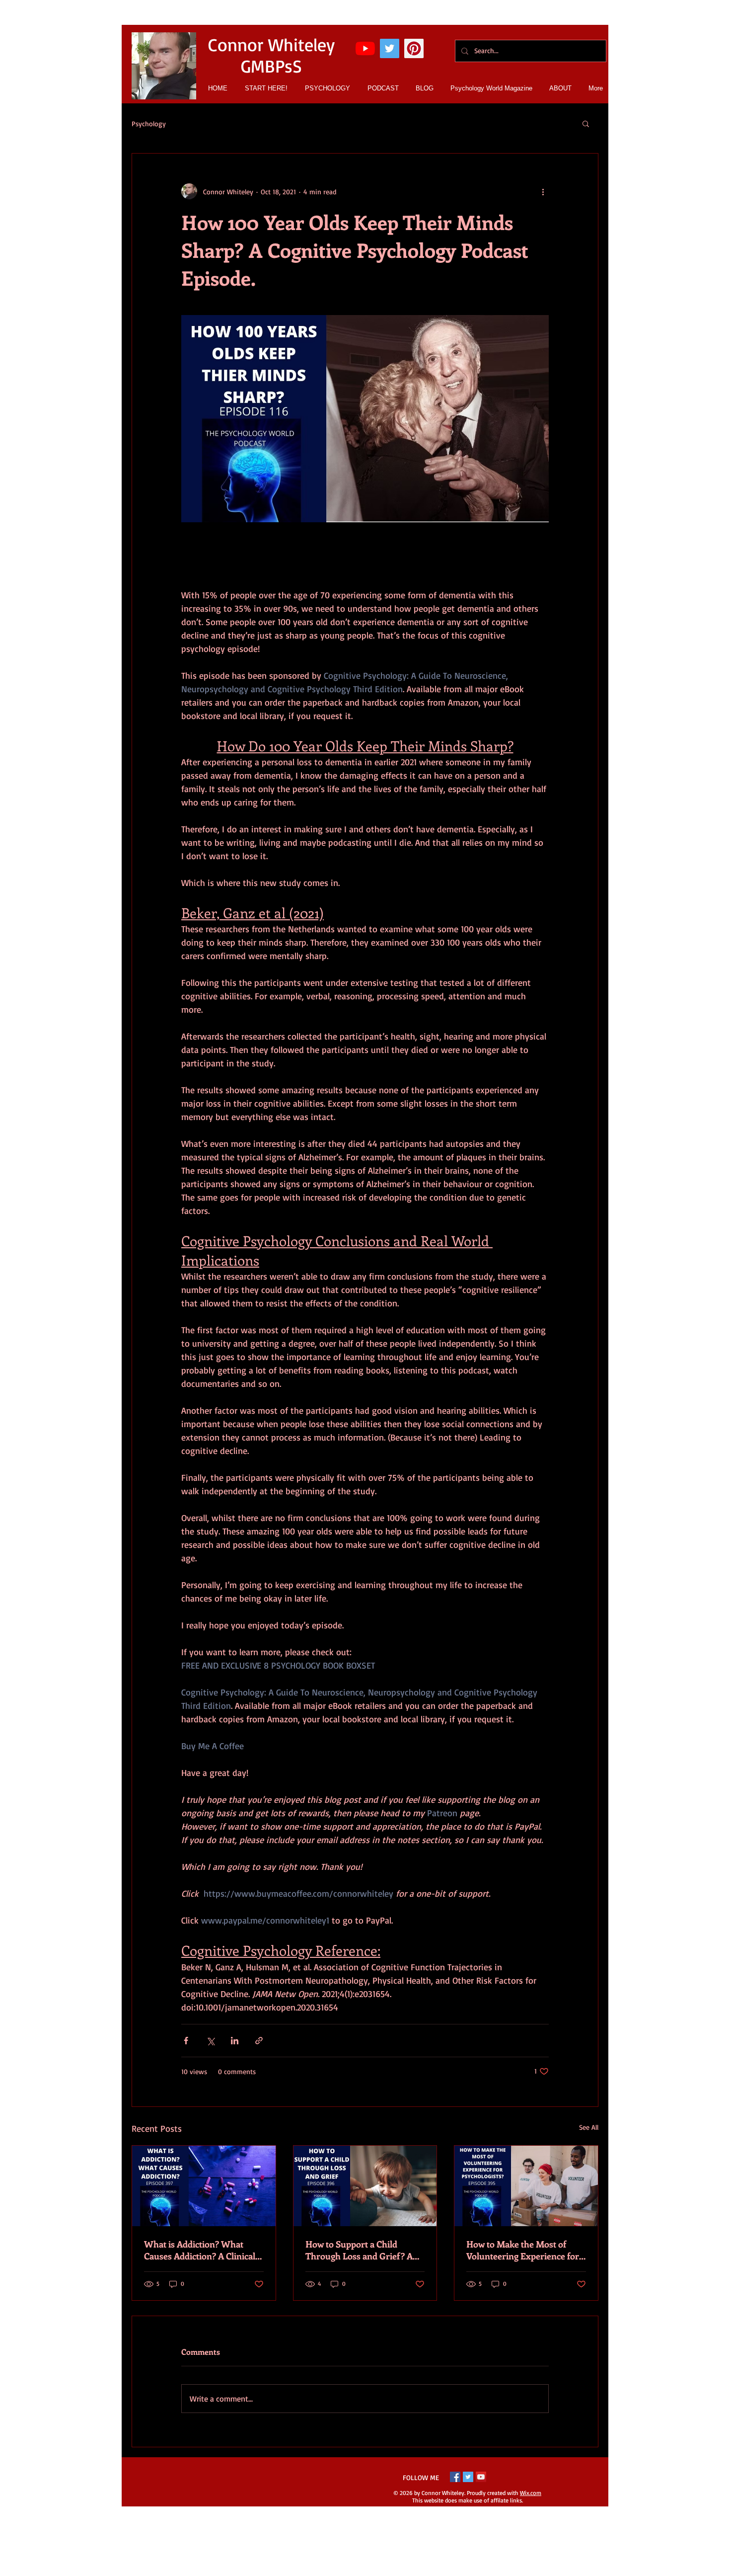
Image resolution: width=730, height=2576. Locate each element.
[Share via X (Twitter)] (210, 2041)
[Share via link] (259, 2041)
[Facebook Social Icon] (455, 2477)
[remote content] (365, 562)
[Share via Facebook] (186, 2041)
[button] (586, 123)
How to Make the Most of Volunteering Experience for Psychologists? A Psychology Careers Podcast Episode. (523, 2250)
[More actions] (543, 191)
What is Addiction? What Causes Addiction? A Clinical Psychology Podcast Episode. (201, 2250)
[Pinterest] (414, 48)
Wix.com (531, 2493)
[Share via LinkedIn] (235, 2041)
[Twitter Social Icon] (390, 48)
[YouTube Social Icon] (481, 2477)
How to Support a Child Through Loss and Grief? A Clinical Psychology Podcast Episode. (360, 2250)
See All (589, 2127)
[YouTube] (365, 48)
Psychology (149, 123)
